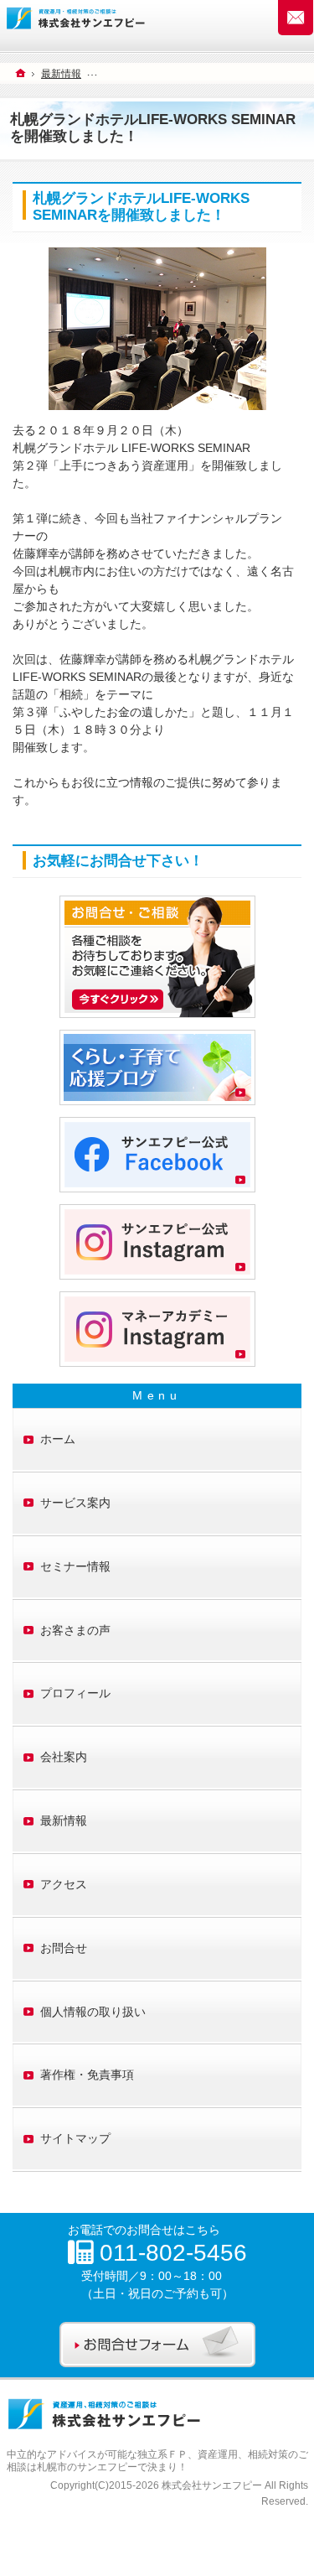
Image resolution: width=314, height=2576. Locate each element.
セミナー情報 (75, 1566)
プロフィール (75, 1693)
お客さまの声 (75, 1630)
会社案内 (64, 1757)
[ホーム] (21, 73)
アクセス (64, 1884)
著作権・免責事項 (87, 2075)
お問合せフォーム (296, 18)
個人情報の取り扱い (93, 2012)
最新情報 (64, 1820)
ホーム (58, 1439)
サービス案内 (75, 1503)
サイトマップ (75, 2138)
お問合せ (64, 1948)
